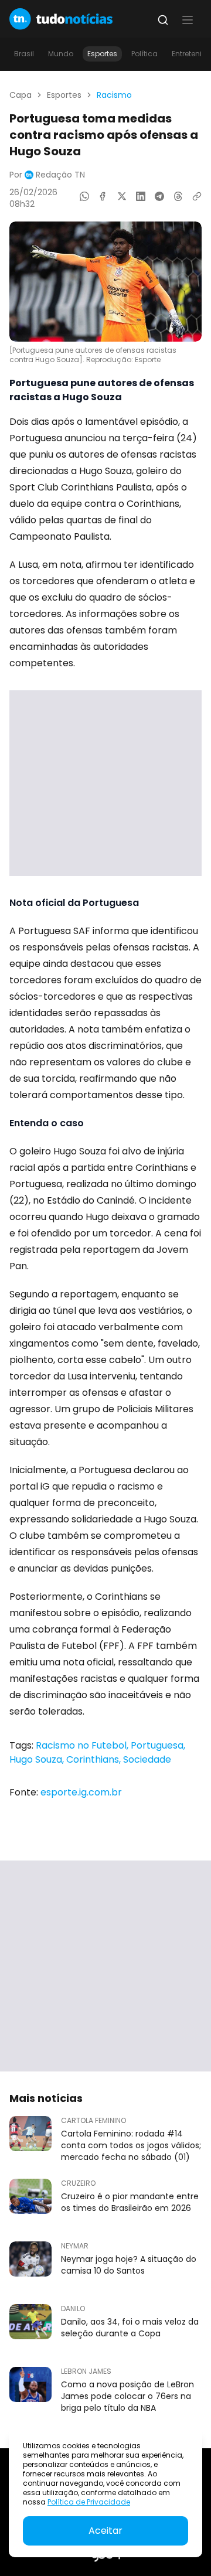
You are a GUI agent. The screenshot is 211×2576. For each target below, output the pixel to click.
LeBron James (86, 2371)
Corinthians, (95, 1759)
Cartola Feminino (93, 2121)
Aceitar (105, 2531)
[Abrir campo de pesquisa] (163, 20)
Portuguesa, (158, 1745)
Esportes (102, 54)
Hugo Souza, (38, 1759)
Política (144, 54)
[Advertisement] (105, 783)
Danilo (73, 2309)
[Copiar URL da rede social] (197, 196)
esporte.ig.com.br (81, 1792)
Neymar (75, 2246)
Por (47, 175)
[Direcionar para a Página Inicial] (61, 19)
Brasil (24, 54)
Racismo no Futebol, (83, 1745)
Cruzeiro (78, 2183)
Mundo (61, 54)
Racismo (114, 95)
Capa (21, 95)
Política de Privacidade (89, 2502)
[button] (188, 20)
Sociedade (147, 1759)
